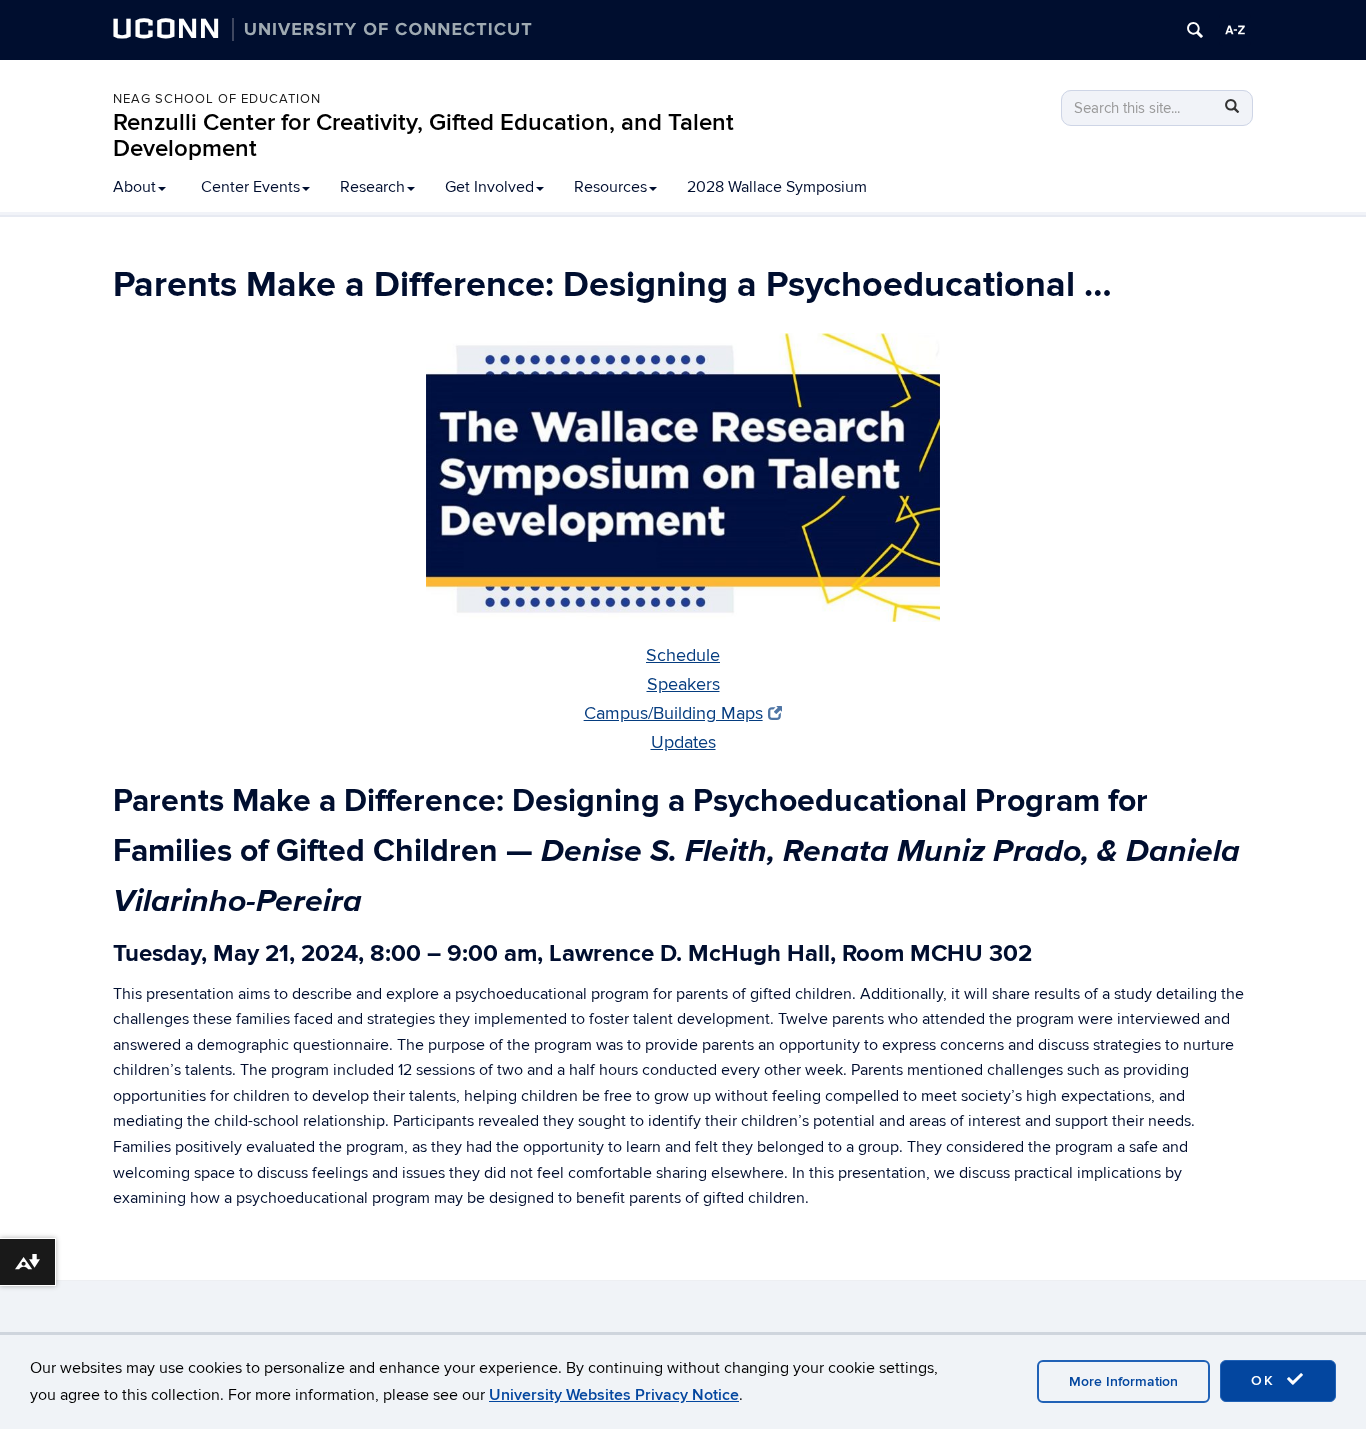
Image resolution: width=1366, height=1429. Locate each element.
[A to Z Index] (1235, 30)
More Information (1123, 1381)
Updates (683, 742)
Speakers (683, 684)
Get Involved (489, 187)
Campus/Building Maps (673, 713)
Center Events (250, 187)
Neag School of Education (217, 99)
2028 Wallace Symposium (777, 187)
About (134, 187)
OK (1266, 1380)
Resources (610, 187)
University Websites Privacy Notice (614, 1395)
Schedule (683, 655)
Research (372, 187)
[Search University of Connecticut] (1195, 30)
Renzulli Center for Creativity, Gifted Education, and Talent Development (423, 135)
